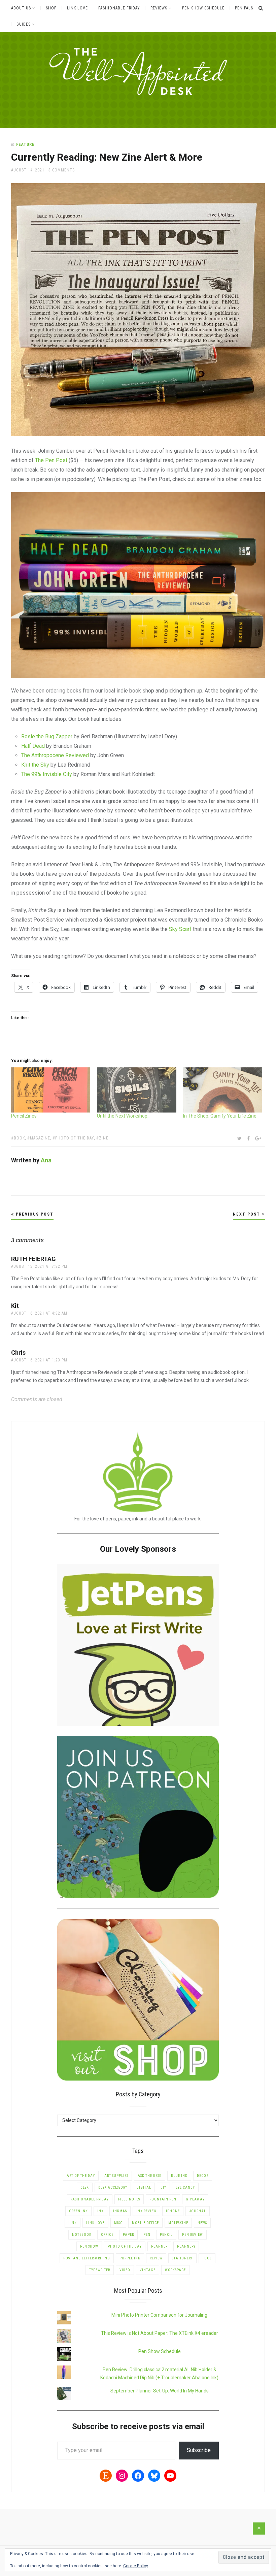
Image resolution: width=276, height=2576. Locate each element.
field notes (129, 2199)
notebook (82, 2235)
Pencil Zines (24, 1116)
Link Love (77, 8)
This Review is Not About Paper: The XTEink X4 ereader (160, 2333)
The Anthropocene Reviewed (55, 755)
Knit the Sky (35, 765)
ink (100, 2211)
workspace (175, 2270)
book (19, 1138)
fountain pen (163, 2199)
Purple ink (130, 2258)
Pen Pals (244, 8)
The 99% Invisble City (47, 774)
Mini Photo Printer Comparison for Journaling (159, 2315)
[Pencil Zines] (51, 1090)
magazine (40, 1138)
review (156, 2258)
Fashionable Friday (119, 8)
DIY (163, 2187)
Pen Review (193, 2235)
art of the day (81, 2176)
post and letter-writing (87, 2258)
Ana (46, 1160)
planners (186, 2246)
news (202, 2223)
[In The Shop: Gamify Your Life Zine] (223, 1090)
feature (25, 144)
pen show (89, 2246)
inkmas (120, 2211)
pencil (166, 2235)
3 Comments (62, 170)
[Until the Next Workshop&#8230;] (137, 1090)
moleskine (178, 2223)
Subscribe (199, 2450)
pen (147, 2235)
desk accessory (113, 2187)
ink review (146, 2211)
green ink (78, 2211)
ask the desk (150, 2176)
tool (207, 2258)
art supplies (116, 2176)
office (107, 2235)
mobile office (145, 2223)
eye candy (185, 2187)
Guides (24, 24)
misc (118, 2223)
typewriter (100, 2270)
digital (144, 2187)
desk (85, 2187)
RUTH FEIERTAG (33, 1259)
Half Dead (33, 746)
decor (203, 2176)
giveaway (195, 2199)
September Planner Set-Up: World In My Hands (160, 2391)
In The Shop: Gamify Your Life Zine (220, 1116)
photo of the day (75, 1138)
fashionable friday (90, 2199)
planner (159, 2246)
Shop (51, 8)
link (73, 2223)
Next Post (247, 1214)
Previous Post (34, 1214)
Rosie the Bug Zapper (47, 736)
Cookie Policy (136, 2566)
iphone (173, 2211)
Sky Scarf (180, 929)
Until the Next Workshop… (124, 1116)
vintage (148, 2270)
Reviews (159, 8)
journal (198, 2211)
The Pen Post (51, 460)
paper (128, 2235)
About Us (21, 8)
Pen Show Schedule (203, 8)
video (125, 2270)
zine (104, 1138)
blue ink (179, 2176)
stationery (182, 2258)
